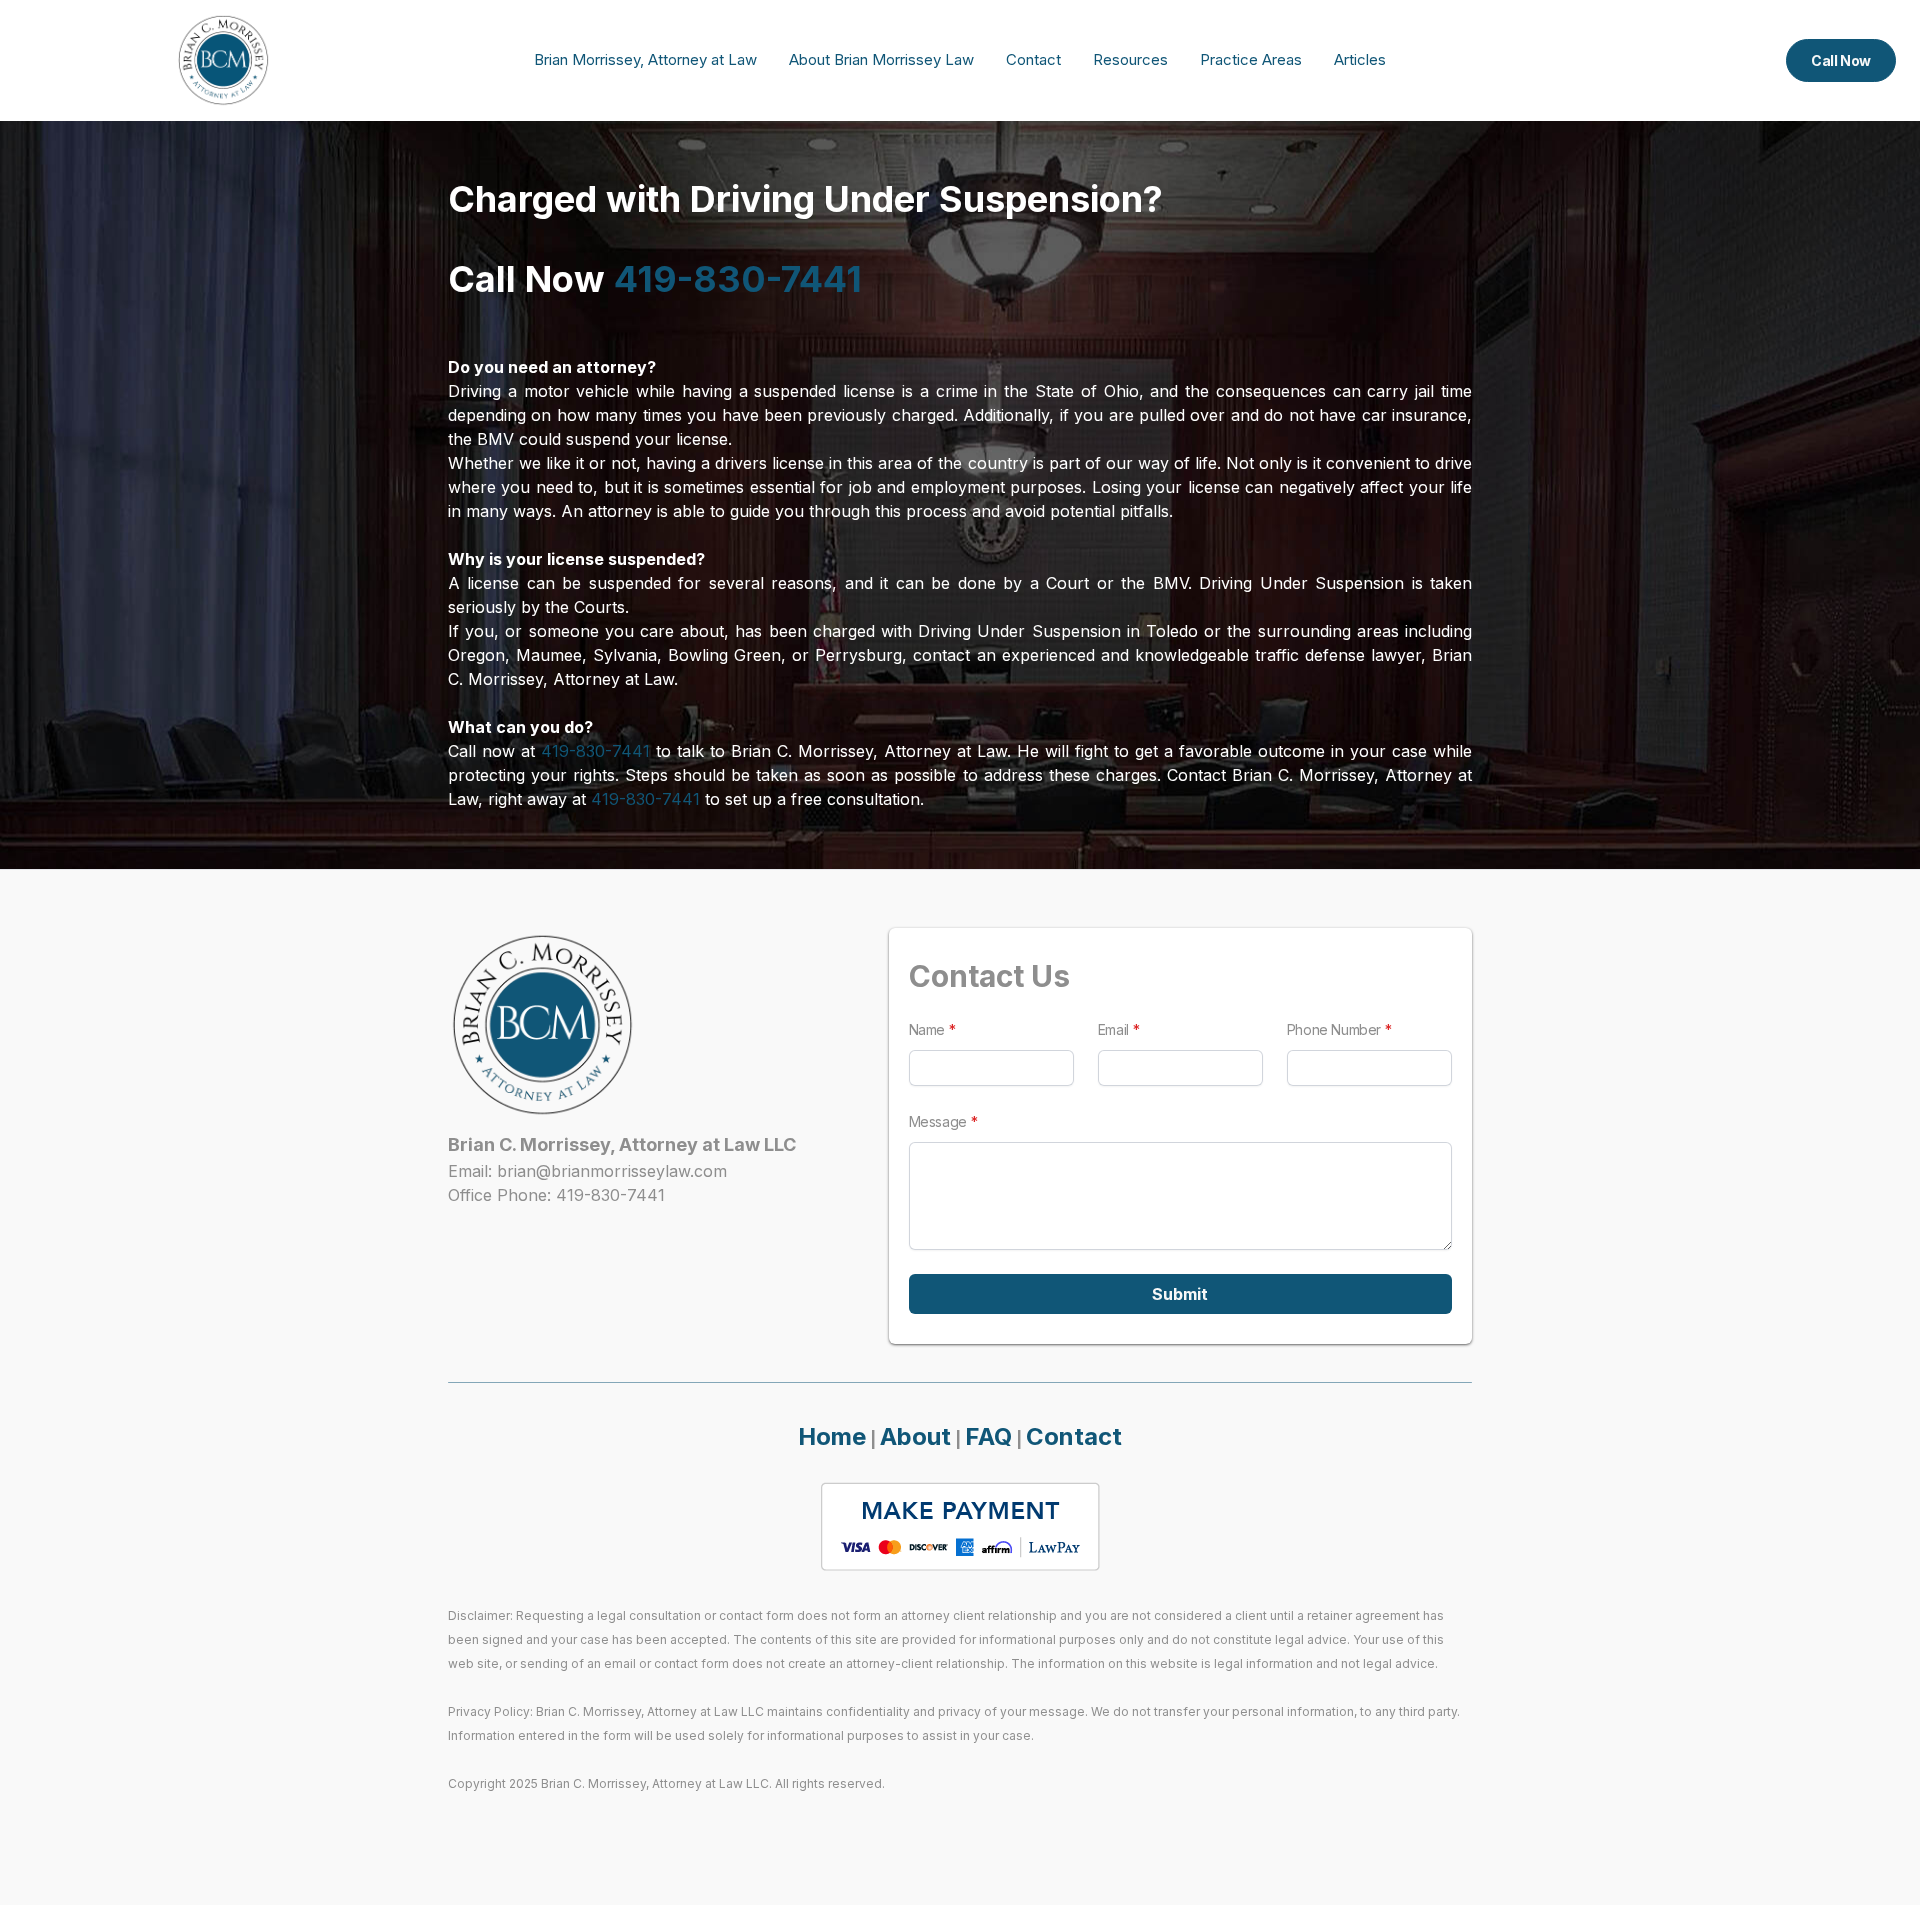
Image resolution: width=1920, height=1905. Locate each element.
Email (1113, 1029)
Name (927, 1029)
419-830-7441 (738, 279)
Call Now (1841, 60)
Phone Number (1334, 1029)
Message (938, 1121)
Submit (1180, 1294)
